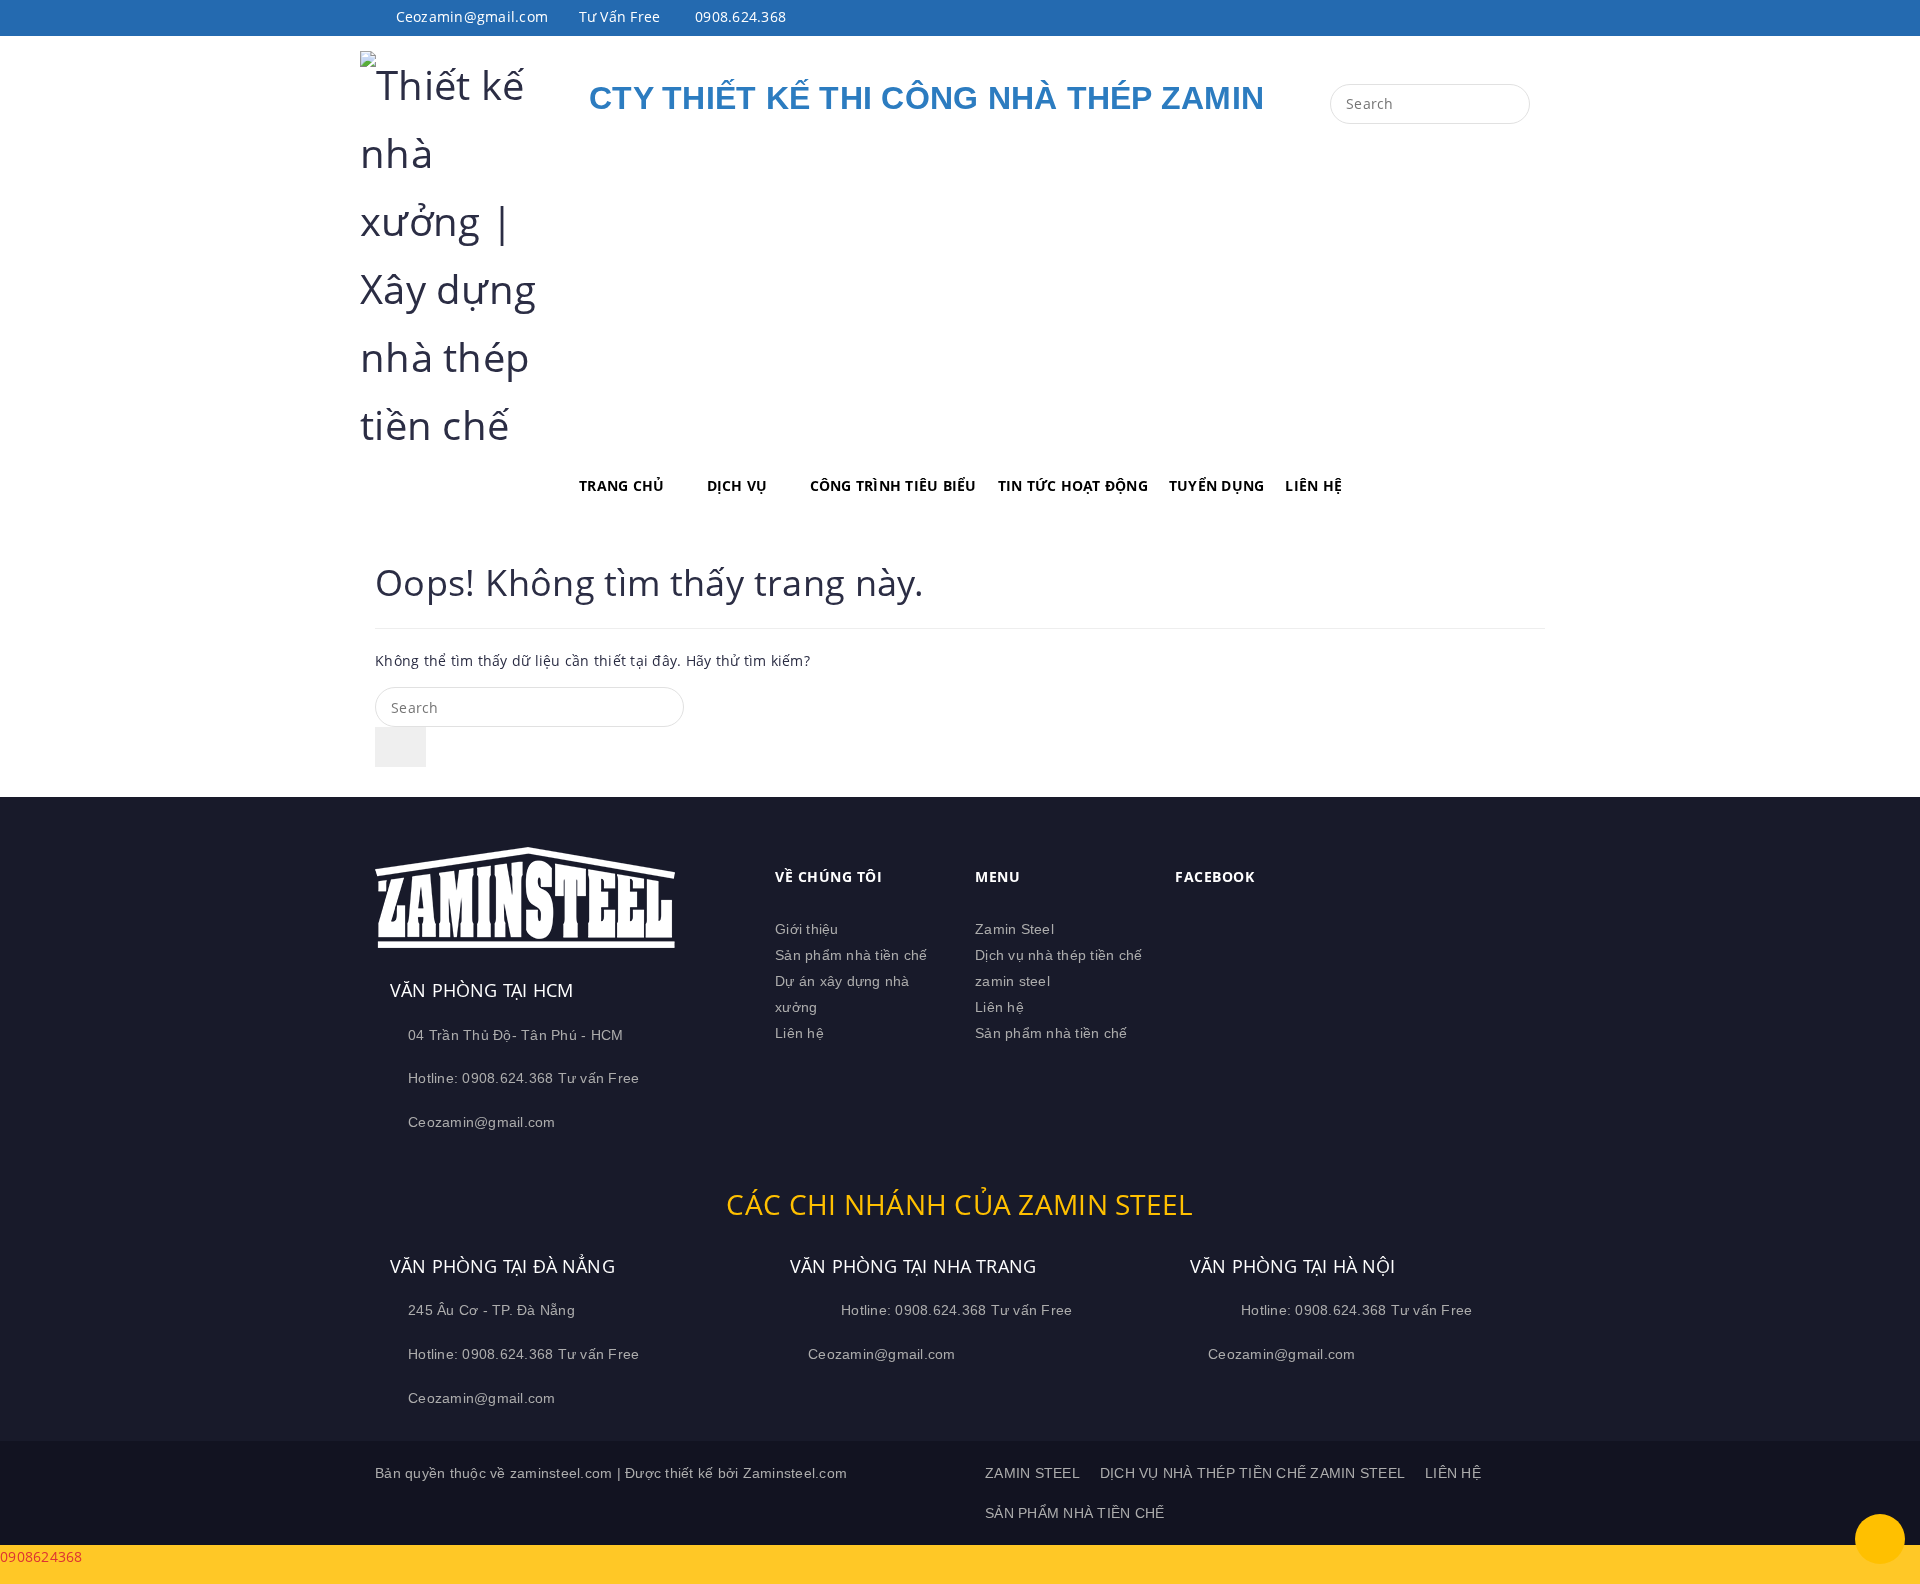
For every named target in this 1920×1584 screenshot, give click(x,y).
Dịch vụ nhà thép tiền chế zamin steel (1252, 1473)
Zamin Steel (1014, 929)
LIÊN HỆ (1313, 485)
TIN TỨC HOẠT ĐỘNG (1073, 485)
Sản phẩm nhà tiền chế (851, 955)
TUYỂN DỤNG (1217, 485)
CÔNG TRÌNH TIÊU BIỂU (893, 485)
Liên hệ (799, 1033)
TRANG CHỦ (621, 485)
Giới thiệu (807, 929)
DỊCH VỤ (737, 485)
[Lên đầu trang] (1880, 1539)
